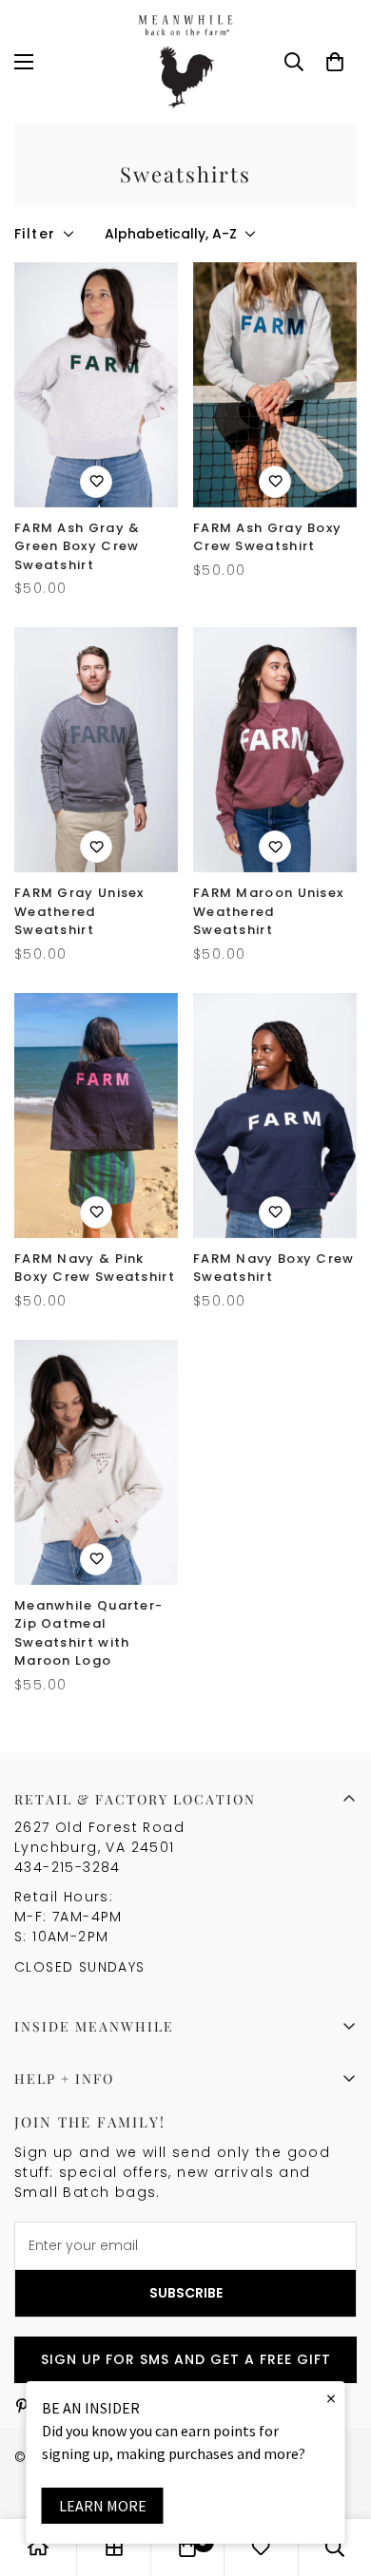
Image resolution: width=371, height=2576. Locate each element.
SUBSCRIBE (186, 2293)
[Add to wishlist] (96, 482)
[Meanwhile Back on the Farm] (185, 62)
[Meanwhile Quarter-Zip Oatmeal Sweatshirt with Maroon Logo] (96, 1462)
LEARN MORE (103, 2506)
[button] (335, 62)
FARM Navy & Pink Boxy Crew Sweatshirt (95, 1268)
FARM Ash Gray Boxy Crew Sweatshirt (267, 537)
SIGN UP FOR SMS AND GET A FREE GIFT (186, 2359)
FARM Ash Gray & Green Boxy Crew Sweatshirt (78, 546)
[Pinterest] (22, 2406)
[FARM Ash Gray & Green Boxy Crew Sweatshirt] (96, 385)
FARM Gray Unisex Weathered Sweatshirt (79, 911)
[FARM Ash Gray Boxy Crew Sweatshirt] (275, 385)
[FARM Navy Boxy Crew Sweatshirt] (275, 1116)
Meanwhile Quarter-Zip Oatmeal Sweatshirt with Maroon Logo (88, 1633)
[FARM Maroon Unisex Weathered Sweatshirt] (275, 750)
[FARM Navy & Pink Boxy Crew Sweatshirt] (96, 1116)
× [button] (331, 2398)
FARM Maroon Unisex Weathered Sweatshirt (268, 911)
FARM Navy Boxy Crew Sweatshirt (274, 1268)
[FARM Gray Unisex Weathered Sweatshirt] (96, 750)
